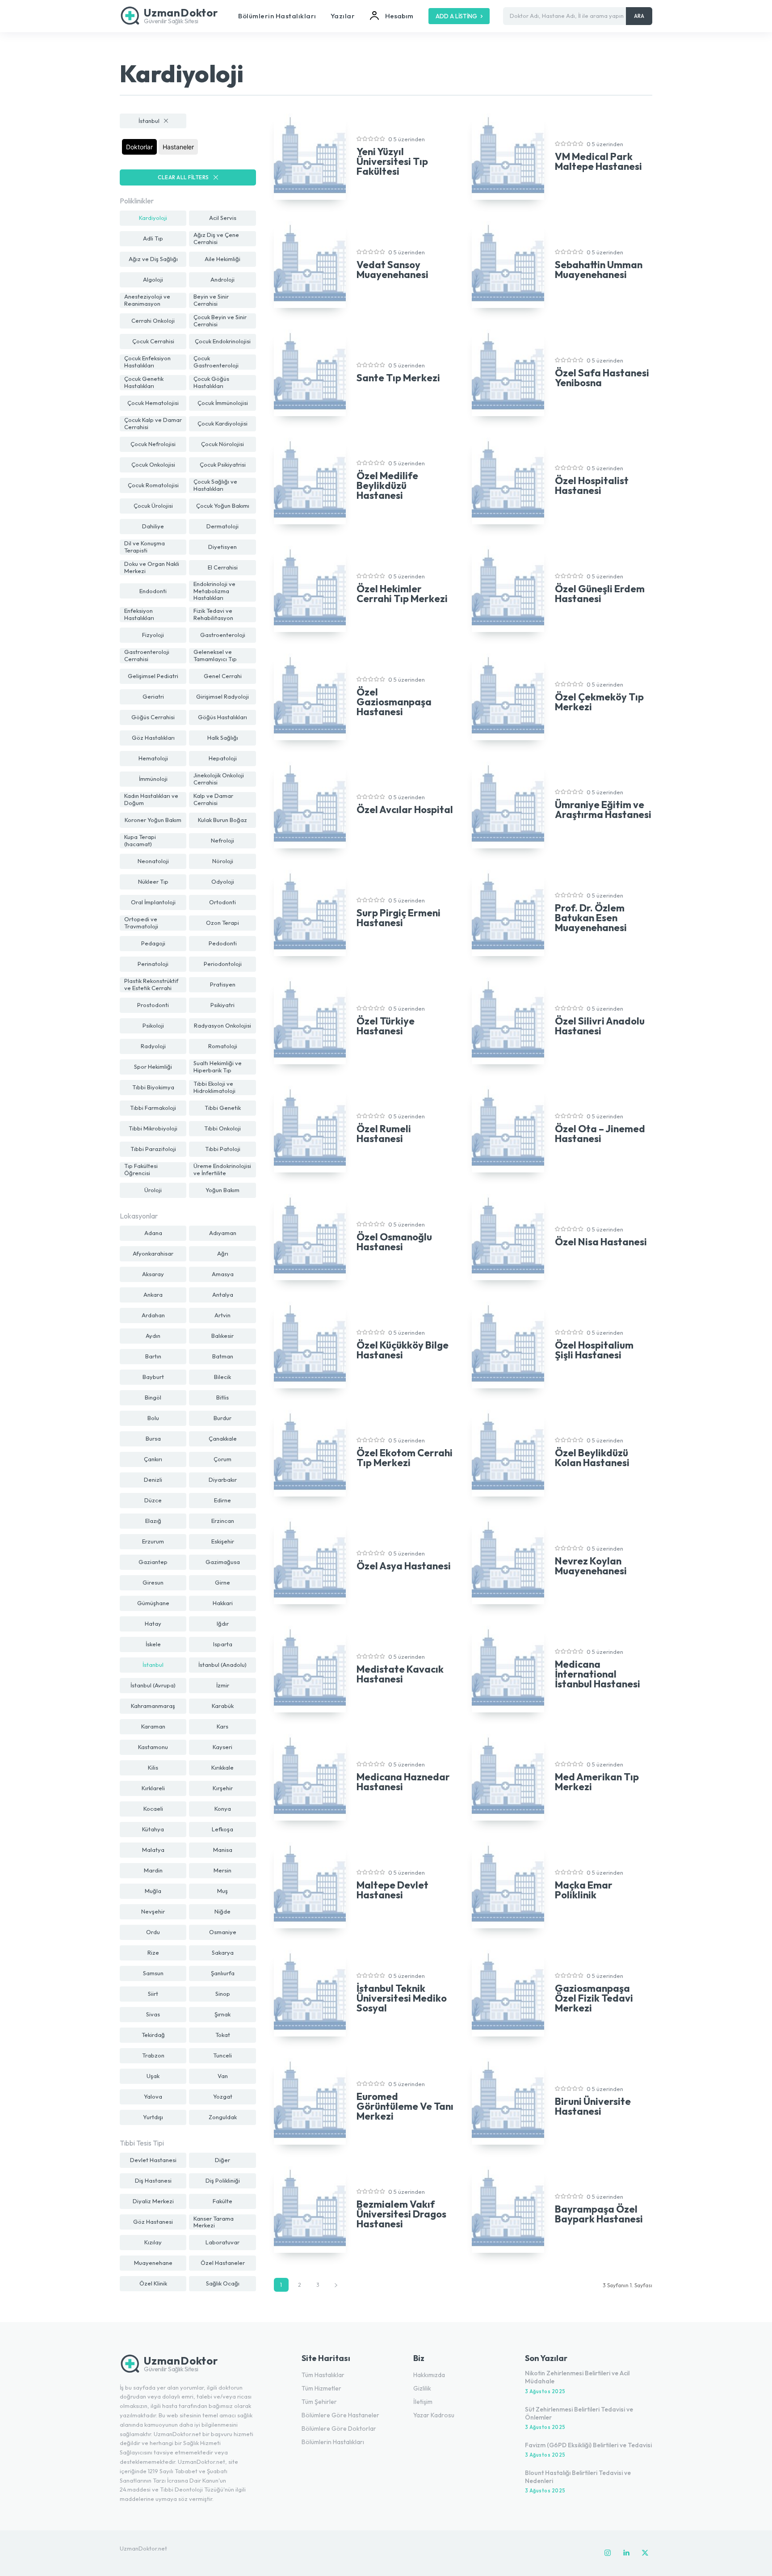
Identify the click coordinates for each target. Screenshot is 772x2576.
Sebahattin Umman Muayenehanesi (599, 270)
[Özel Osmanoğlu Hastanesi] (310, 1237)
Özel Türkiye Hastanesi (386, 1026)
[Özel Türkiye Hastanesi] (310, 1021)
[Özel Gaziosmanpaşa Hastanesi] (310, 697)
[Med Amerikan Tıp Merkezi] (508, 1777)
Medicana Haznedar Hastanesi (403, 1782)
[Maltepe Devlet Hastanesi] (310, 1885)
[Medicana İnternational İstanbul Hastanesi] (508, 1669)
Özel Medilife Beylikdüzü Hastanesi (387, 485)
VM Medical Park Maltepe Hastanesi (598, 161)
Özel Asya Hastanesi (404, 1566)
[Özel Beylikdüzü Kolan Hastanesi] (508, 1453)
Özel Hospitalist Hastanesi (592, 485)
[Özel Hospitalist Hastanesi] (508, 481)
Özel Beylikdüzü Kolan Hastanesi (592, 1458)
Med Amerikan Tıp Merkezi (597, 1782)
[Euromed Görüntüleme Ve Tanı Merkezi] (310, 2101)
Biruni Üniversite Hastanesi (593, 2106)
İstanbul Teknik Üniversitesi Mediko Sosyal (402, 1998)
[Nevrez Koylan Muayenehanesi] (508, 1561)
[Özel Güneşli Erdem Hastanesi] (508, 589)
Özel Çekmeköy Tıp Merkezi (599, 702)
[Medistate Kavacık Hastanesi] (310, 1669)
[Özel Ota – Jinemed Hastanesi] (508, 1129)
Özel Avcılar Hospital (405, 809)
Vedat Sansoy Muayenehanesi (392, 270)
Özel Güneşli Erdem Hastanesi (600, 594)
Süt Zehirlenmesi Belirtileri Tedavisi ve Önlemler (579, 2413)
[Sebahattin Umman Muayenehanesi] (508, 265)
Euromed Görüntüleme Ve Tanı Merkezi (405, 2106)
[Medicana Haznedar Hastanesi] (310, 1777)
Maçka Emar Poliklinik (584, 1890)
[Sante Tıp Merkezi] (310, 373)
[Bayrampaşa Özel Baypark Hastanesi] (508, 2209)
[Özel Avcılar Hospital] (310, 805)
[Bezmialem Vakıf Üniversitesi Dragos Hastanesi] (310, 2209)
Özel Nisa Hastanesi (601, 1242)
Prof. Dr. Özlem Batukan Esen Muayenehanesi (591, 918)
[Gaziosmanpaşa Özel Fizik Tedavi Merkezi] (508, 1993)
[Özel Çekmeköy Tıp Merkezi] (508, 697)
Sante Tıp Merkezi (398, 378)
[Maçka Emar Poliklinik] (508, 1885)
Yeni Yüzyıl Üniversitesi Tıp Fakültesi (392, 161)
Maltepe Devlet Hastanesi (392, 1890)
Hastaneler (178, 147)
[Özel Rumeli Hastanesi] (310, 1129)
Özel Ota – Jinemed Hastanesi (600, 1134)
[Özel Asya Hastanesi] (310, 1561)
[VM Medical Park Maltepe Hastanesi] (508, 157)
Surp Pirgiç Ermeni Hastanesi (399, 918)
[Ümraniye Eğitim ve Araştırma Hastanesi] (508, 805)
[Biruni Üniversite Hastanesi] (508, 2101)
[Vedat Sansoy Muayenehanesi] (310, 265)
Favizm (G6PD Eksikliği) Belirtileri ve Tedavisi (588, 2445)
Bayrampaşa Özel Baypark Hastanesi (599, 2214)
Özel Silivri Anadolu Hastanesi (600, 1026)
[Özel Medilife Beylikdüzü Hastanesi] (310, 481)
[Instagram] (608, 2553)
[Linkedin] (626, 2553)
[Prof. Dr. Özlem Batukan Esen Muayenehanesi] (508, 913)
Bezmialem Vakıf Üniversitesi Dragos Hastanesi (401, 2214)
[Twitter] (645, 2553)
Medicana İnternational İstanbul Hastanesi (598, 1674)
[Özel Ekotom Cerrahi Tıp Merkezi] (310, 1453)
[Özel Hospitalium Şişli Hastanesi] (508, 1345)
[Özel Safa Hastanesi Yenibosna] (508, 373)
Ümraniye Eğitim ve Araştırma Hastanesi (603, 809)
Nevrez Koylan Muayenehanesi (591, 1566)
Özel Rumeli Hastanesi (384, 1134)
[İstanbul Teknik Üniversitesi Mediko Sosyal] (310, 1993)
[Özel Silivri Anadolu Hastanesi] (508, 1021)
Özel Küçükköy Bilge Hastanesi (403, 1350)
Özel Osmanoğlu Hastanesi (394, 1242)
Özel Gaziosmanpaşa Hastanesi (394, 702)
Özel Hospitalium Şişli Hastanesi (594, 1350)
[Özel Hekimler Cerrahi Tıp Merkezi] (310, 589)
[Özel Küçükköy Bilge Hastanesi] (310, 1345)
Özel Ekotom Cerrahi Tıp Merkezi (405, 1458)
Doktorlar (139, 147)
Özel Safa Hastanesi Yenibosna (602, 378)
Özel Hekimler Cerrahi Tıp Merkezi (402, 594)
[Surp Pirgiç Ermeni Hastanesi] (310, 913)
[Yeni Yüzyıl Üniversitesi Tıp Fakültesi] (310, 157)
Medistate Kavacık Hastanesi (400, 1674)
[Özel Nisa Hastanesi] (508, 1237)
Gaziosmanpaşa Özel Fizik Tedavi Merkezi (594, 1998)
